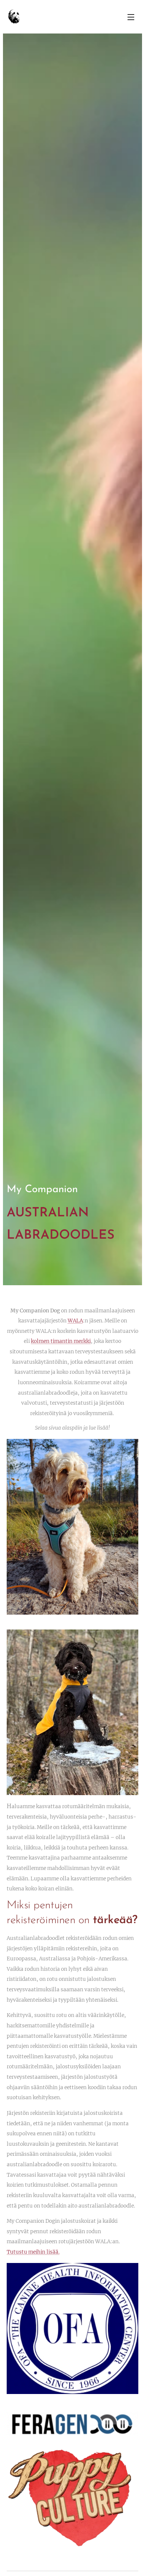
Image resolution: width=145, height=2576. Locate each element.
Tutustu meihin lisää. (33, 2252)
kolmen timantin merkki (61, 1341)
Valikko (131, 17)
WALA (75, 1321)
